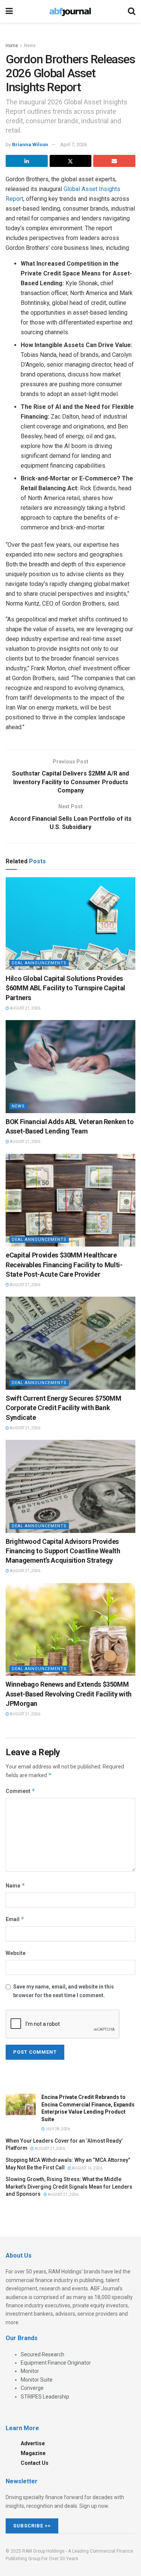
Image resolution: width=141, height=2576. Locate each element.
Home (12, 46)
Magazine (33, 2453)
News (30, 46)
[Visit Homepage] (70, 11)
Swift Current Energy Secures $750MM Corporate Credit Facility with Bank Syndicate (63, 1408)
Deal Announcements (39, 963)
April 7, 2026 (74, 145)
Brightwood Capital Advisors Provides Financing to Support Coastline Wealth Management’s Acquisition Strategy (63, 1551)
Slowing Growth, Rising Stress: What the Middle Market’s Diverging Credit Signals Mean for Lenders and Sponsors (69, 2187)
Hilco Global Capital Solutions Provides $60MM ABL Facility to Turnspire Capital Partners (65, 988)
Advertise (33, 2443)
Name (15, 1885)
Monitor (30, 2371)
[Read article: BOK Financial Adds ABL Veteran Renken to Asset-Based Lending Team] (70, 1067)
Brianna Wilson (30, 145)
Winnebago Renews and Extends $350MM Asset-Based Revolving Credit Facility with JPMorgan (69, 1694)
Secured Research (42, 2354)
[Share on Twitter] (71, 161)
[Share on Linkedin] (27, 161)
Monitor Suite (37, 2380)
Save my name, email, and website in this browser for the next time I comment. (64, 1991)
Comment (20, 1791)
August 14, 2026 (87, 2168)
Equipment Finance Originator (56, 2363)
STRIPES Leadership (45, 2397)
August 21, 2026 (25, 1008)
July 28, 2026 (57, 2129)
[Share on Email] (114, 161)
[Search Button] (132, 11)
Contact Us (35, 2463)
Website (16, 1953)
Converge (32, 2388)
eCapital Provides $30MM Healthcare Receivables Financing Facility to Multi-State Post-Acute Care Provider (64, 1264)
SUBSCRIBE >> (32, 2526)
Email (15, 1919)
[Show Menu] (9, 11)
